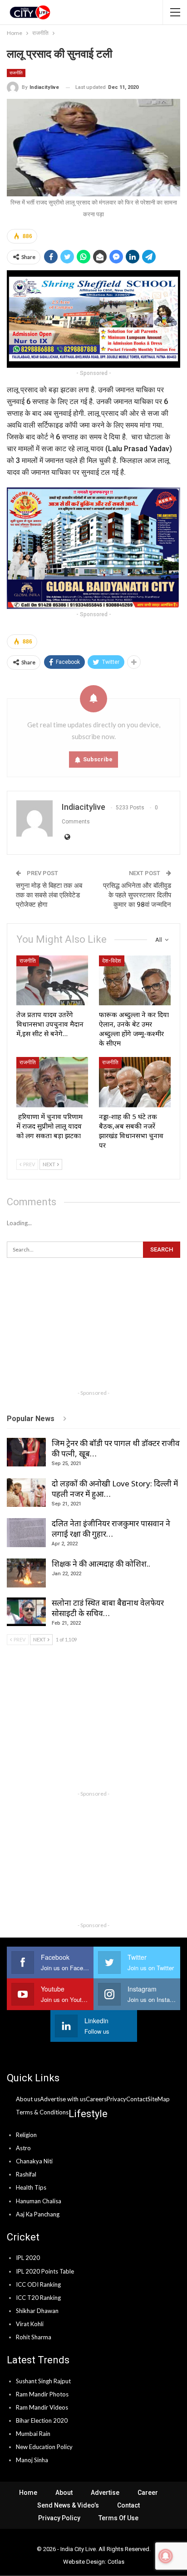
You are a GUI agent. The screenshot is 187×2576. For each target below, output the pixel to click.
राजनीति (16, 73)
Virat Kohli (30, 2324)
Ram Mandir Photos (42, 2394)
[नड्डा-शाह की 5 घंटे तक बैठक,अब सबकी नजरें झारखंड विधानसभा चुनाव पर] (135, 1082)
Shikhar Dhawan (37, 2311)
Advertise (105, 2493)
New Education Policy (44, 2447)
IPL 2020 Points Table (45, 2271)
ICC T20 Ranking (38, 2298)
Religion (26, 2135)
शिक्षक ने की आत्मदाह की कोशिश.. (101, 1564)
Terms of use (118, 2518)
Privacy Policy (59, 2518)
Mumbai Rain (33, 2434)
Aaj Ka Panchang (38, 2214)
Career (148, 2493)
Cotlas (116, 2562)
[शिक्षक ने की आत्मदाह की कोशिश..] (26, 1573)
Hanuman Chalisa (39, 2201)
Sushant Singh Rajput (43, 2381)
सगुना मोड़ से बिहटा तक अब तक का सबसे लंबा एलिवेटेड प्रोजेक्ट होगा (49, 895)
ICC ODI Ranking (38, 2284)
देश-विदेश (112, 961)
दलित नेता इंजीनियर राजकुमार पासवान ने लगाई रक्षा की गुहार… (111, 1529)
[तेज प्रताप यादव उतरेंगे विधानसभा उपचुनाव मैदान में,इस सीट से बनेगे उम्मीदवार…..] (52, 981)
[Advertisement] (93, 1328)
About (64, 2493)
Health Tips (31, 2187)
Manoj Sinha (32, 2460)
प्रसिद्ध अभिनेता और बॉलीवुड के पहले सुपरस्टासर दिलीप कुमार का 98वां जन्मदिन (137, 895)
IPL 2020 (28, 2258)
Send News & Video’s (68, 2505)
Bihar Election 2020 (42, 2420)
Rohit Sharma (34, 2337)
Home (28, 2493)
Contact (128, 2505)
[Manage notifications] (166, 2556)
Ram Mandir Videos (42, 2407)
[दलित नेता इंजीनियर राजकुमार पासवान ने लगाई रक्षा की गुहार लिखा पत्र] (26, 1533)
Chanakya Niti (34, 2161)
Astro (23, 2148)
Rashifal (26, 2174)
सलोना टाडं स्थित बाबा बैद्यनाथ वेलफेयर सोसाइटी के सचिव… (108, 1608)
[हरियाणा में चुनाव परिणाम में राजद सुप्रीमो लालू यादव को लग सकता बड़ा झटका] (52, 1082)
